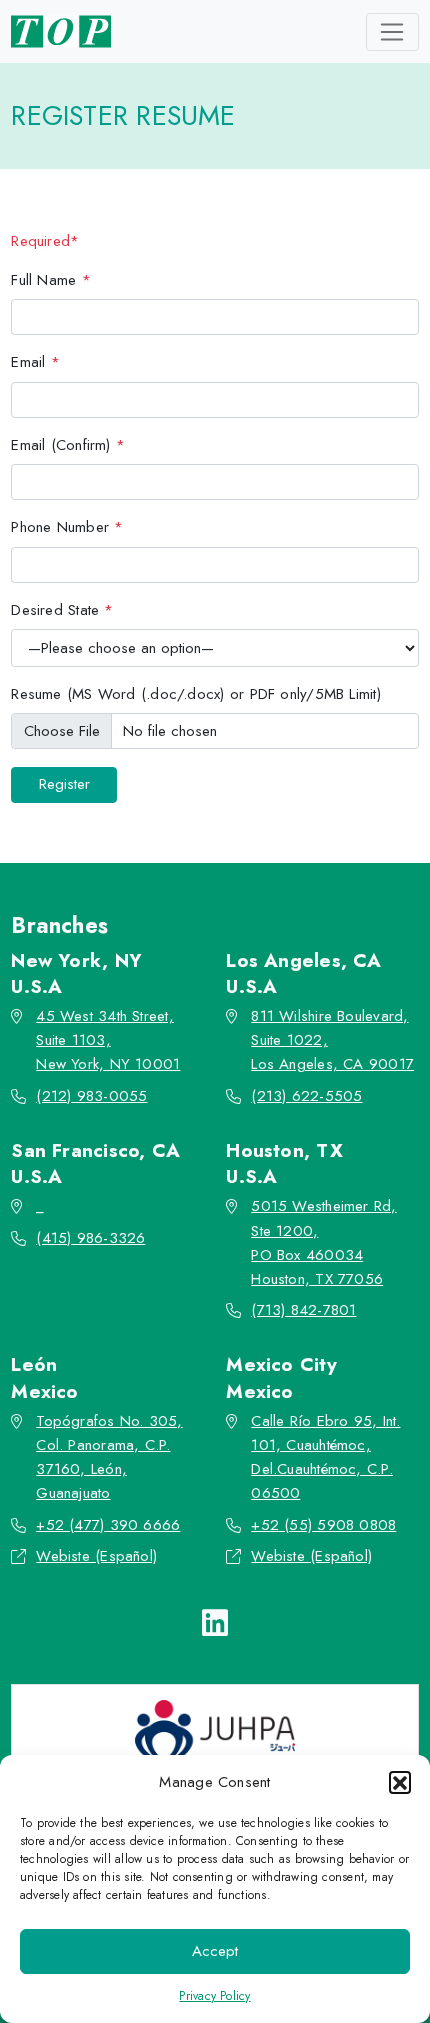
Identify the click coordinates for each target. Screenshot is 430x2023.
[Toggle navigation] (392, 32)
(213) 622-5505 (306, 1096)
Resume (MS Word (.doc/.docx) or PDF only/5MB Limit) (196, 694)
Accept (215, 1951)
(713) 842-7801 (303, 1310)
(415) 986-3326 (90, 1238)
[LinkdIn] (215, 1623)
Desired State (62, 610)
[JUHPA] (214, 1731)
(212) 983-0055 (91, 1096)
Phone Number (67, 527)
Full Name (51, 280)
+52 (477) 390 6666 (108, 1525)
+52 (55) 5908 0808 (323, 1525)
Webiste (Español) (96, 1556)
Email (35, 362)
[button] (400, 1782)
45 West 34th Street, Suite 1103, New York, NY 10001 (108, 1040)
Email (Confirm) (68, 445)
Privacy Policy (214, 1996)
